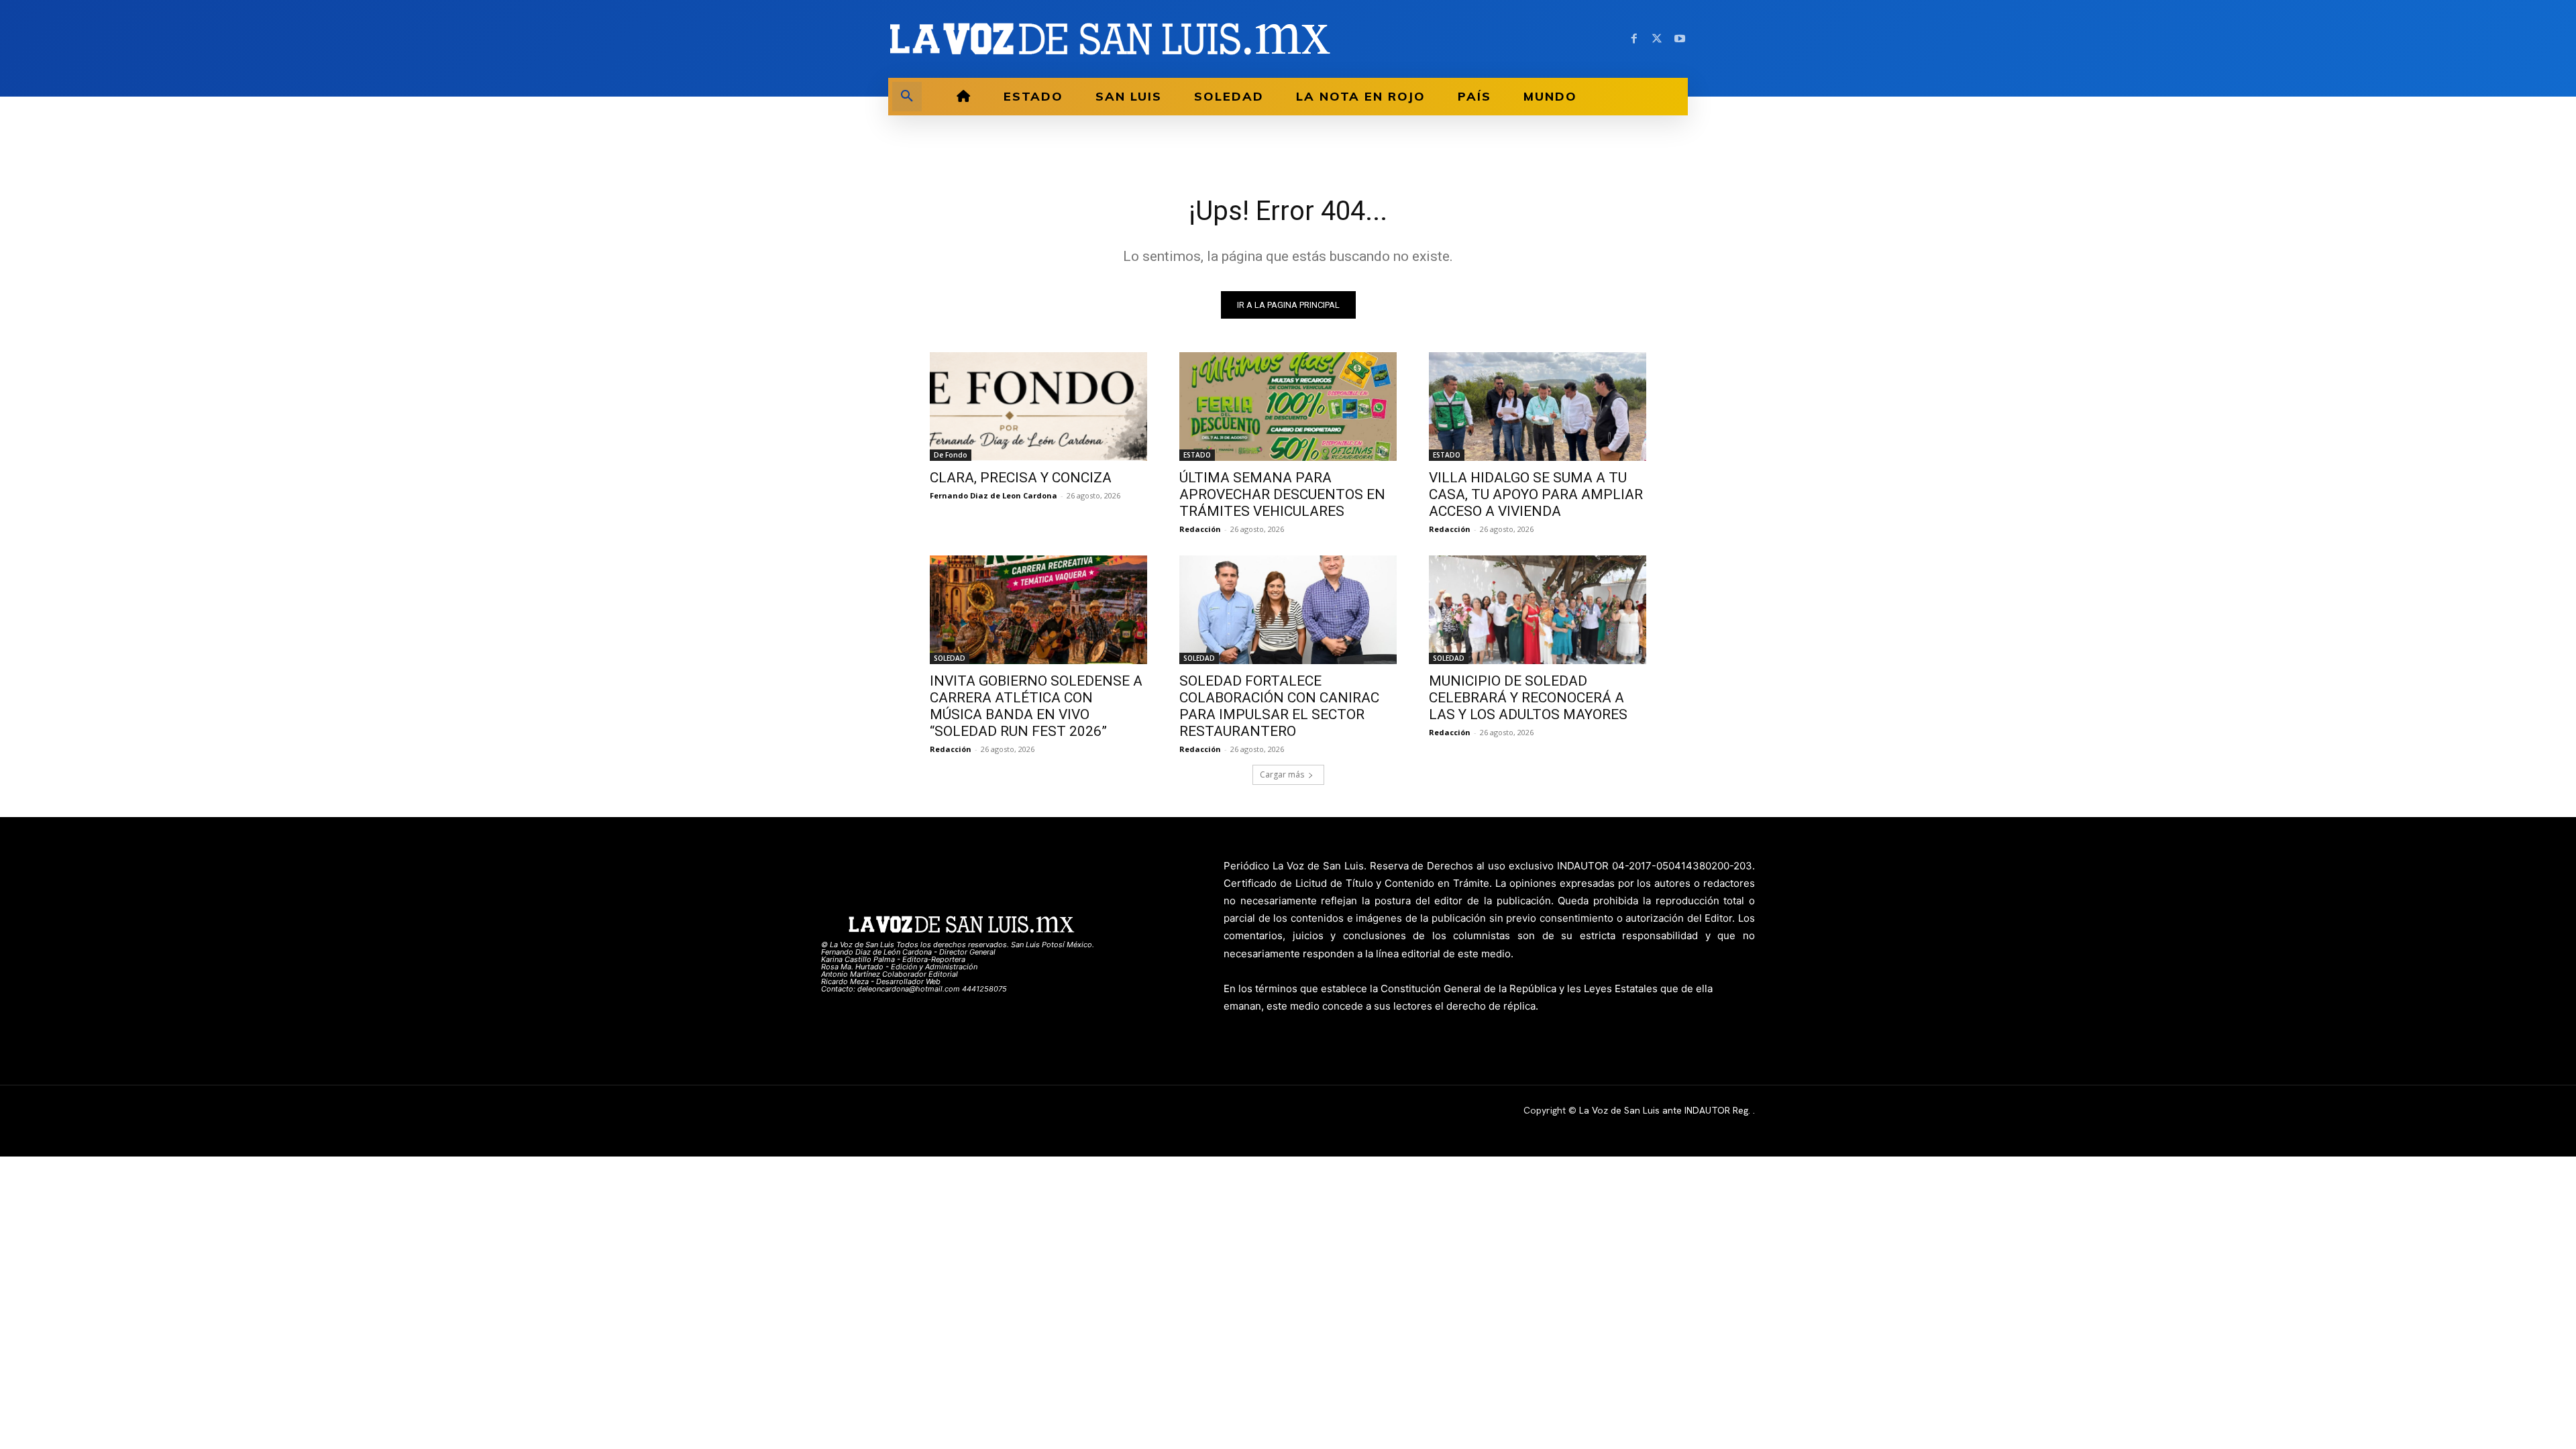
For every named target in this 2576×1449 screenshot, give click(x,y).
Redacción (1200, 529)
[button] (907, 97)
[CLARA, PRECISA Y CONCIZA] (1038, 407)
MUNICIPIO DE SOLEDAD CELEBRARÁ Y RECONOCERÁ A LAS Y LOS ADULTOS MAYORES (1528, 698)
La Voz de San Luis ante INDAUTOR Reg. (1666, 1110)
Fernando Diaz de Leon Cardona (994, 495)
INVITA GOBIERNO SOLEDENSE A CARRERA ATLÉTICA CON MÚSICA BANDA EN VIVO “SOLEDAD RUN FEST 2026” (1036, 706)
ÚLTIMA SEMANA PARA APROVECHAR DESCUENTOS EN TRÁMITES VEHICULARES (1282, 494)
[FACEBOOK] (1634, 39)
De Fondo (951, 455)
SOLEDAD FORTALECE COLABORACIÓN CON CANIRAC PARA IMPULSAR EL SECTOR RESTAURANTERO (1279, 706)
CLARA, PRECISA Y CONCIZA (1021, 478)
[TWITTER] (1657, 39)
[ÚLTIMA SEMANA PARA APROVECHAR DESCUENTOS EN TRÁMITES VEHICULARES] (1288, 407)
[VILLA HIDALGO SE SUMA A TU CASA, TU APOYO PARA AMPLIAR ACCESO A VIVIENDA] (1538, 407)
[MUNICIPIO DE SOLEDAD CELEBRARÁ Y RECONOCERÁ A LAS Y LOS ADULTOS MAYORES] (1538, 610)
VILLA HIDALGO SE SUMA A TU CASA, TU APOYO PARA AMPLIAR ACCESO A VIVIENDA (1536, 494)
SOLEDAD (950, 658)
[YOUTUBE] (1680, 39)
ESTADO (1197, 455)
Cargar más (1282, 774)
